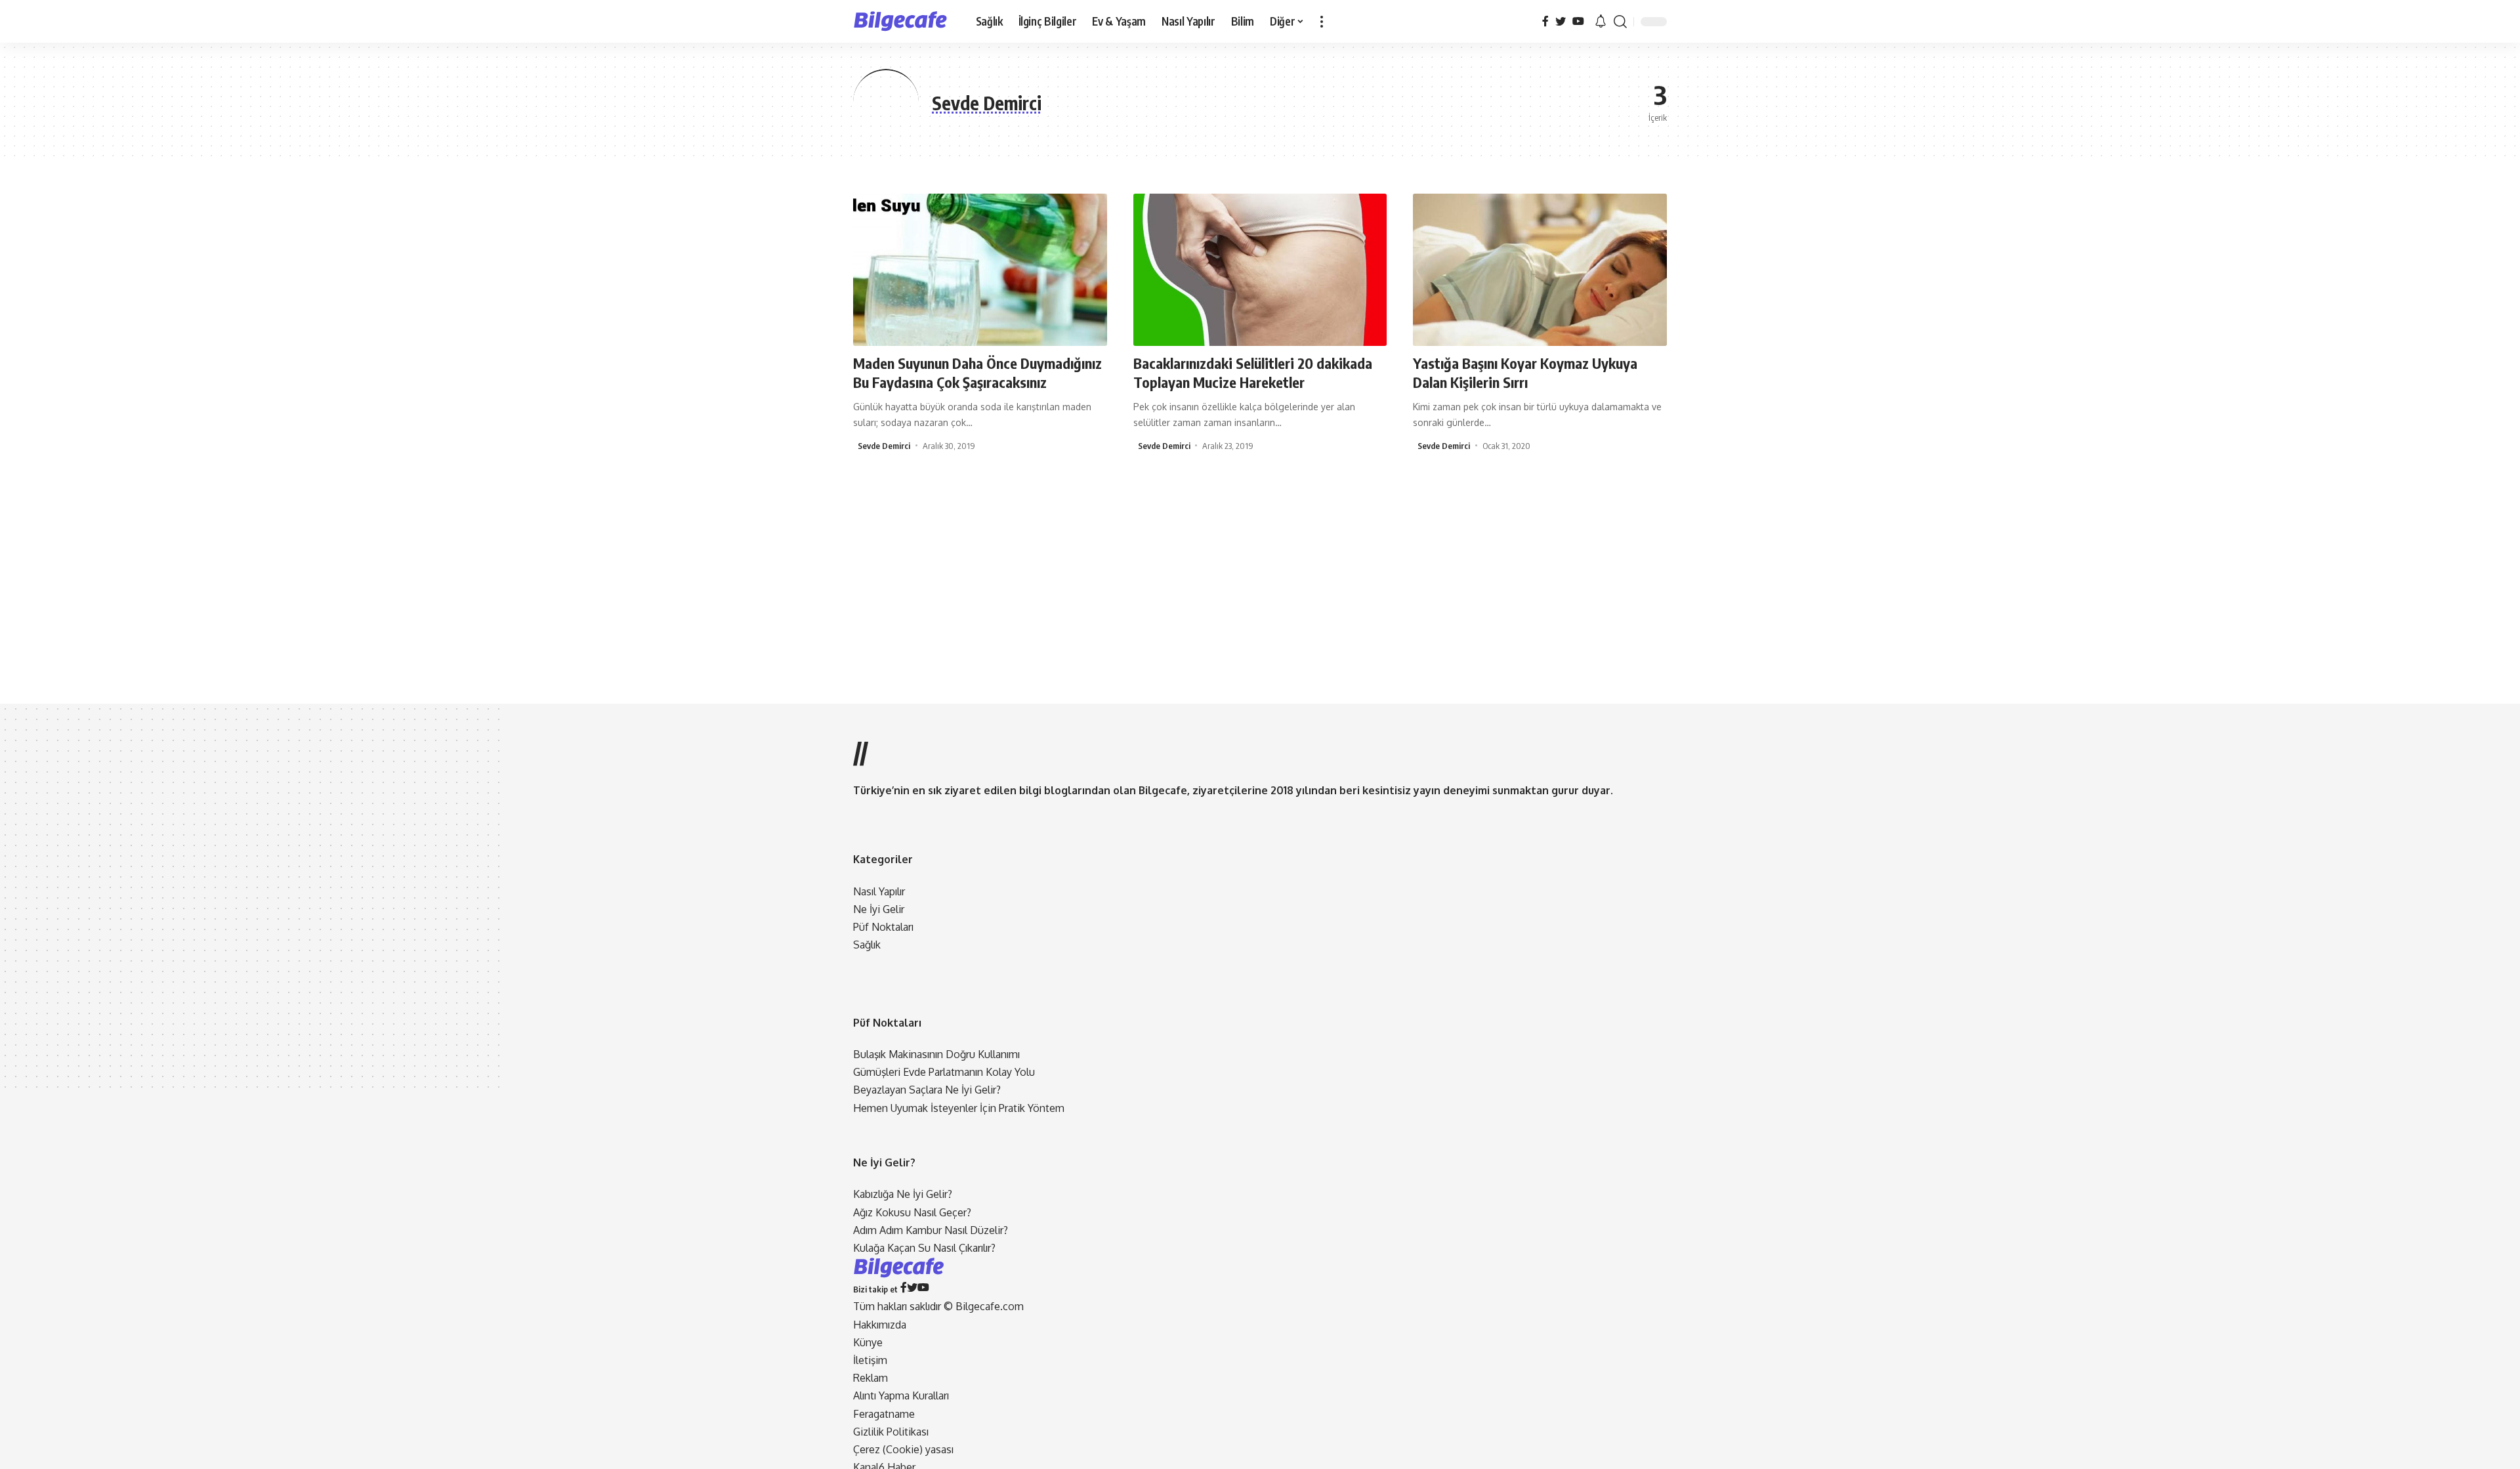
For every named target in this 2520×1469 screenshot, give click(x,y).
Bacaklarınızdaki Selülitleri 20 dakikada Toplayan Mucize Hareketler (1253, 373)
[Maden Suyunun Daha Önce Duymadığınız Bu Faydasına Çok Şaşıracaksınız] (980, 270)
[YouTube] (1578, 21)
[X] (1561, 21)
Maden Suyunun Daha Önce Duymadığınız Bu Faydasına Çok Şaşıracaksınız (977, 373)
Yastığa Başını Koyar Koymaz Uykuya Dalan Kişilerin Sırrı (1525, 373)
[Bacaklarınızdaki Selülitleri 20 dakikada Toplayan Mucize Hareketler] (1260, 270)
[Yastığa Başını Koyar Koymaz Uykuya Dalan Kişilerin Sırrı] (1540, 270)
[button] (1322, 21)
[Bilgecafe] (904, 22)
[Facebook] (1545, 21)
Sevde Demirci (884, 446)
